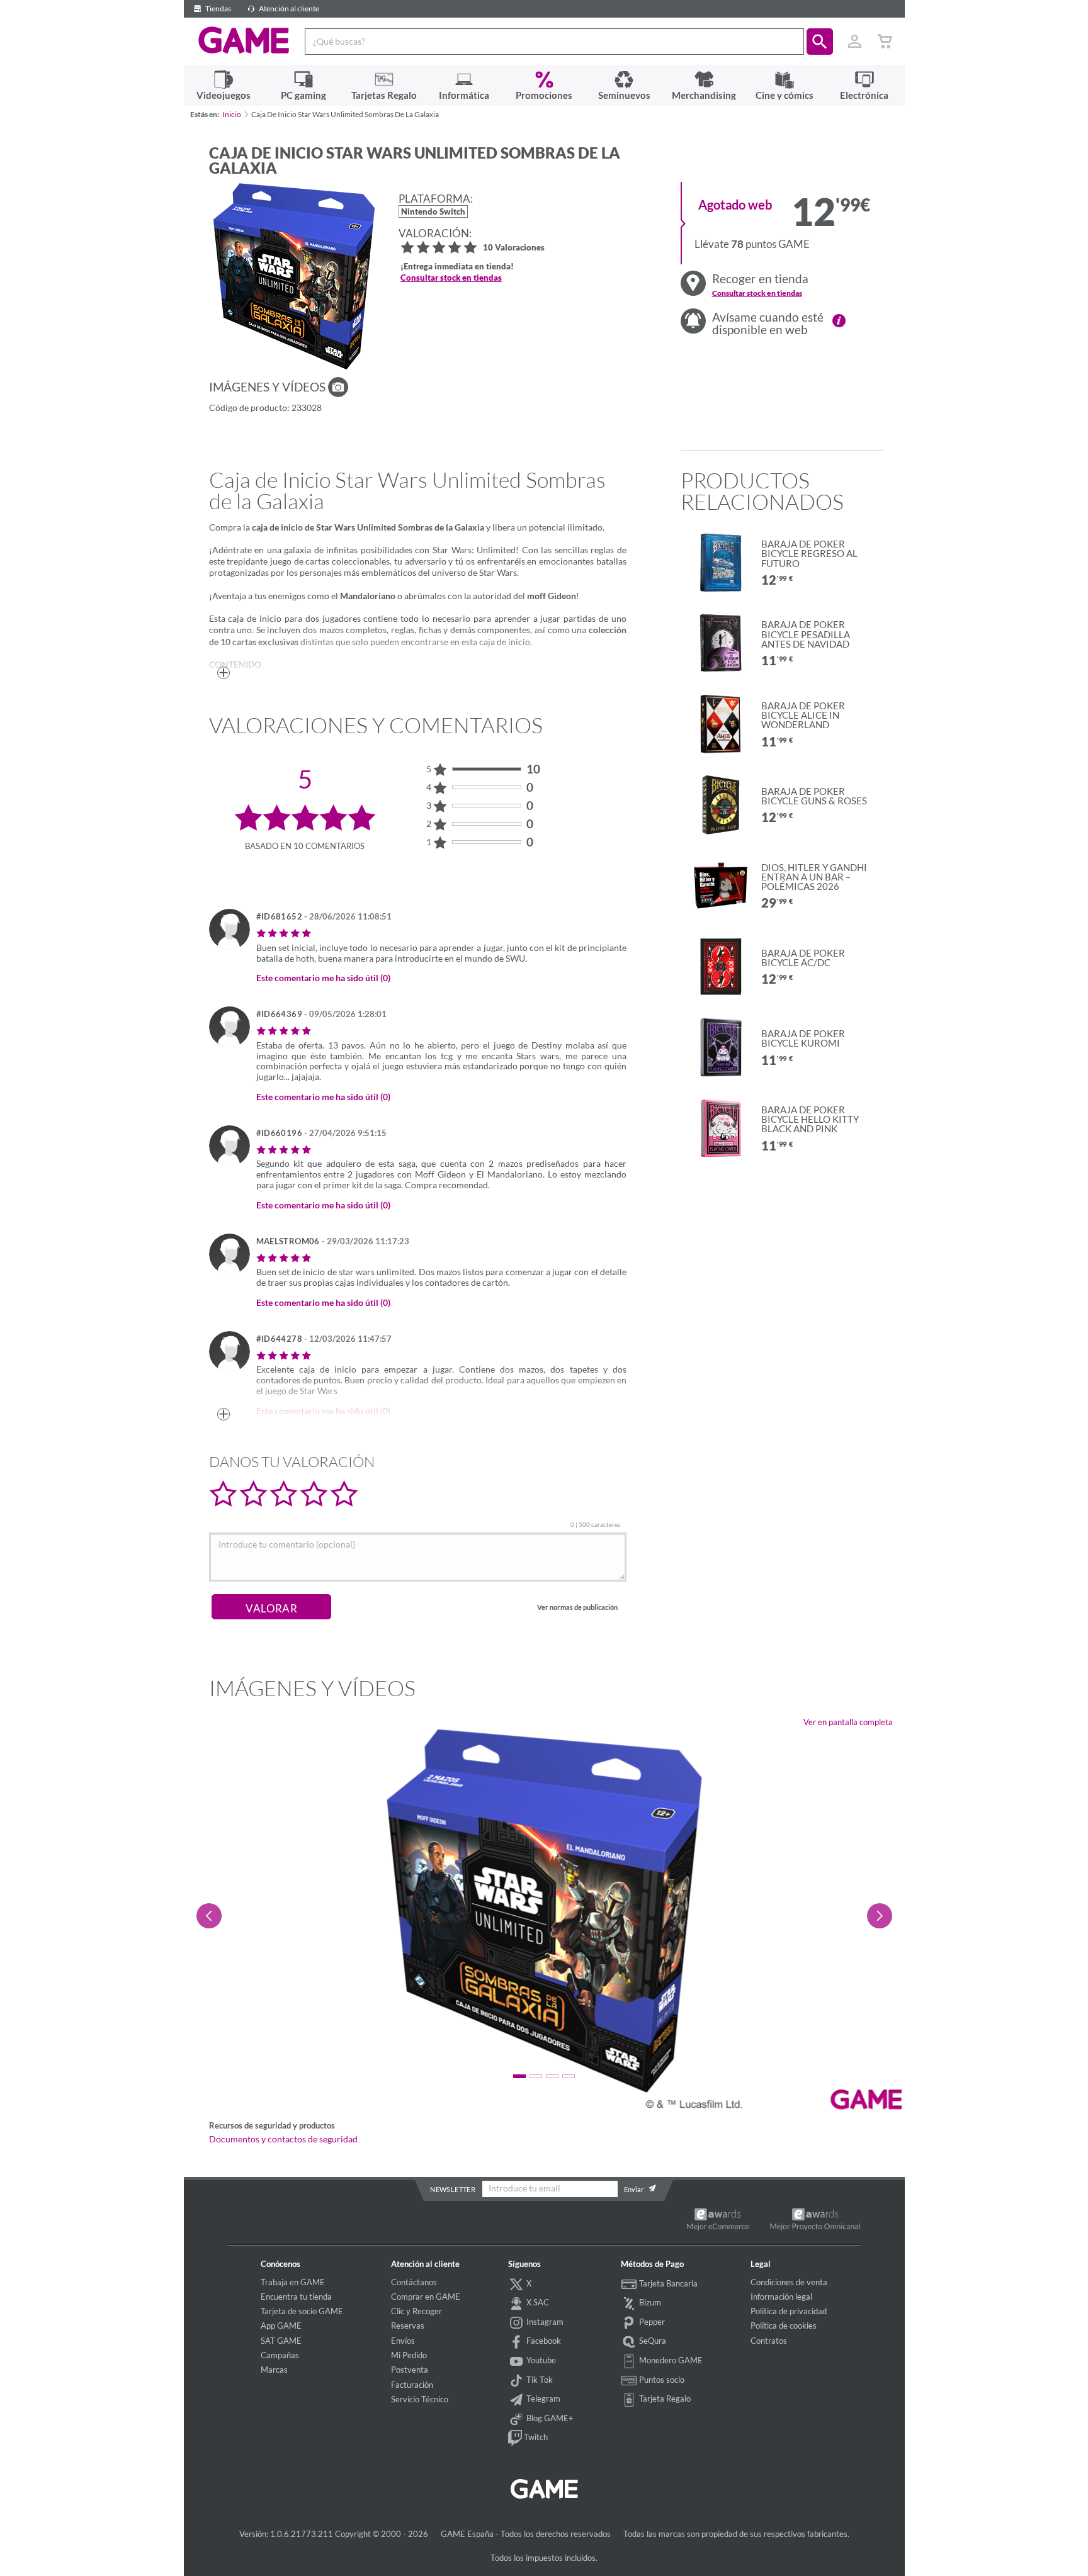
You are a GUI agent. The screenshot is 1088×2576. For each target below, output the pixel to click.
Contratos (769, 2341)
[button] (820, 42)
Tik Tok (539, 2380)
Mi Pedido (409, 2355)
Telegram (542, 2399)
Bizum (649, 2302)
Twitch (535, 2437)
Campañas (280, 2355)
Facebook (543, 2341)
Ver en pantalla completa (848, 1722)
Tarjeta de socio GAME (302, 2311)
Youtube (540, 2360)
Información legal (781, 2297)
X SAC (537, 2302)
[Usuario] (855, 42)
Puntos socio (661, 2380)
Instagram (544, 2322)
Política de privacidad (789, 2311)
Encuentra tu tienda (296, 2297)
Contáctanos (414, 2282)
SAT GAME (281, 2341)
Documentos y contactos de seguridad (283, 2139)
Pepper (651, 2322)
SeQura (652, 2341)
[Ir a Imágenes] (338, 387)
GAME (244, 40)
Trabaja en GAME (293, 2282)
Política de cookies (784, 2326)
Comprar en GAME (426, 2297)
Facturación (412, 2385)
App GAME (281, 2326)
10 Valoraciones (514, 248)
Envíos (403, 2341)
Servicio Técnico (420, 2399)
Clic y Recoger (416, 2311)
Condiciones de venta (789, 2282)
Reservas (408, 2326)
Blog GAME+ (549, 2418)
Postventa (410, 2370)
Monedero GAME (670, 2360)
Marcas (274, 2370)
